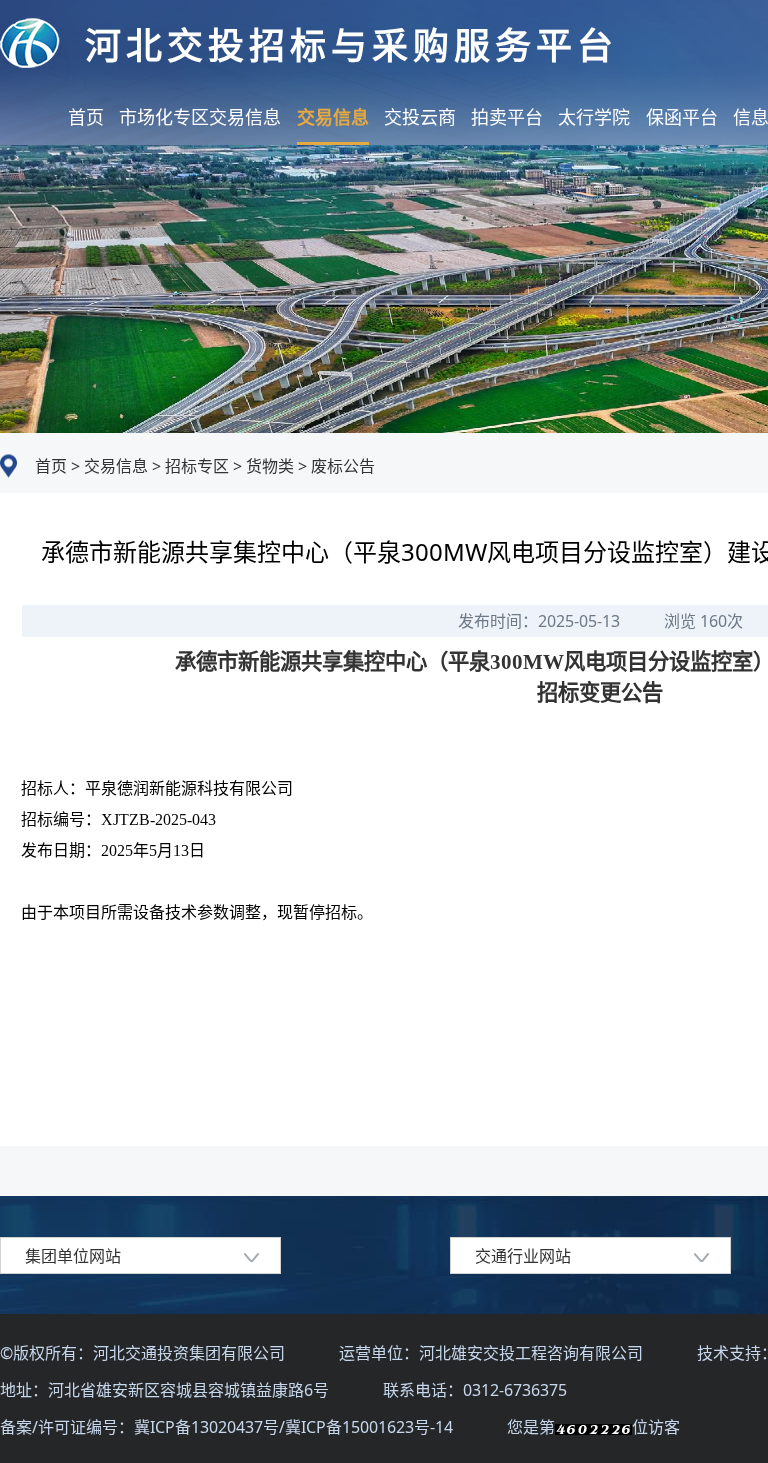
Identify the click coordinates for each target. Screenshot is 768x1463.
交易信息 (333, 117)
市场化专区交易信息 (200, 117)
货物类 (268, 466)
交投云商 (420, 117)
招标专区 (195, 466)
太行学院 (594, 117)
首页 (86, 117)
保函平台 (682, 117)
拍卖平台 (507, 117)
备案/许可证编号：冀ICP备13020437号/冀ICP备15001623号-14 (228, 1427)
